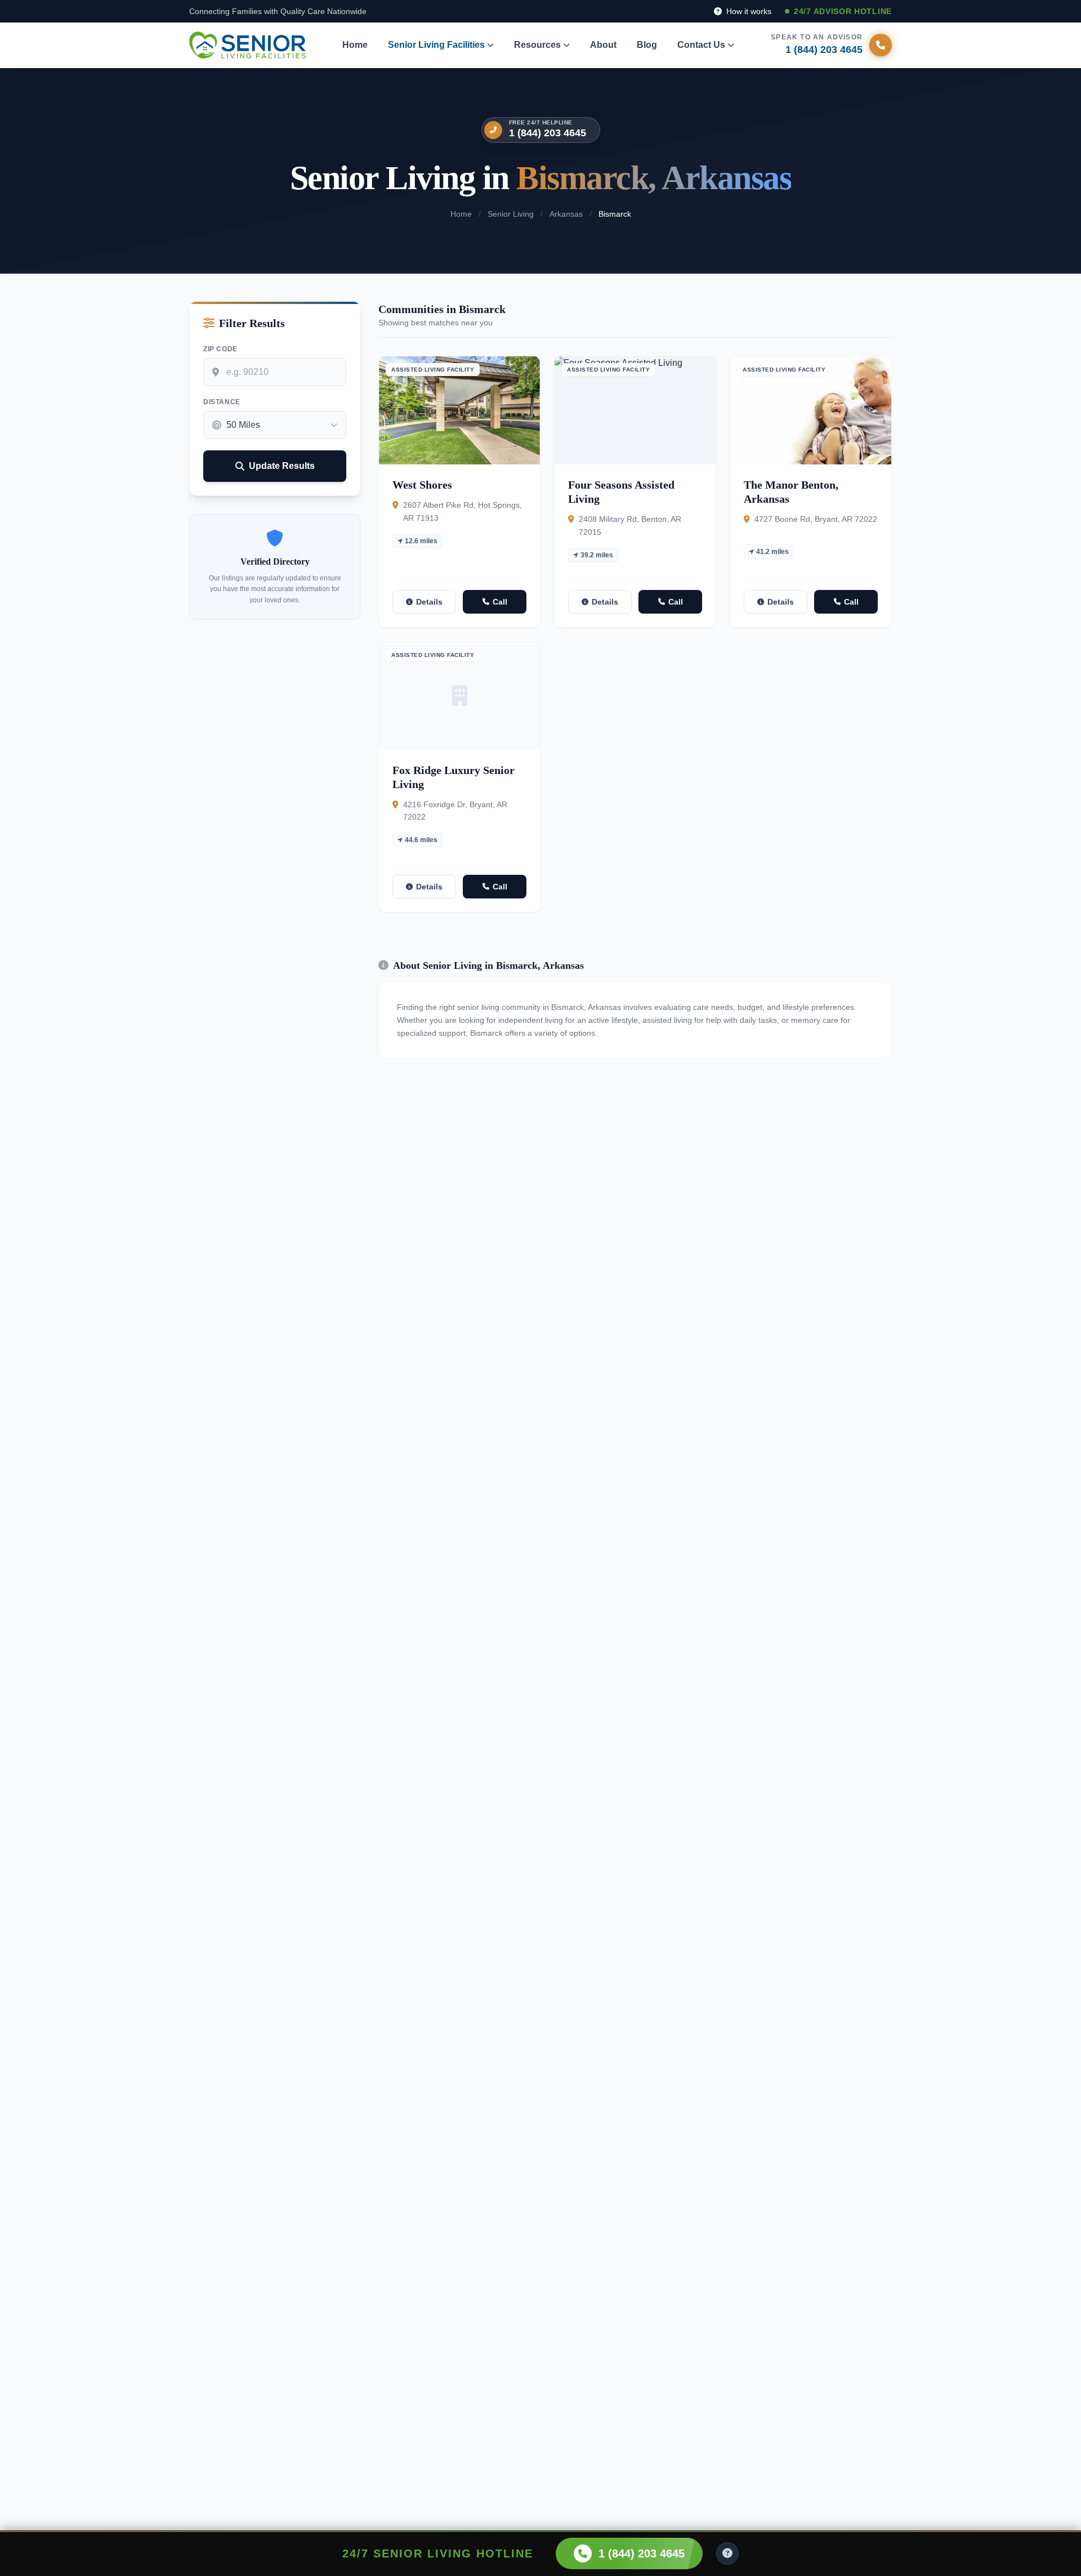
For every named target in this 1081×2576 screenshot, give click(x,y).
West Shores (422, 485)
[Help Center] (727, 2553)
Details (429, 602)
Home (355, 45)
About (603, 45)
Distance (222, 402)
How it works (748, 11)
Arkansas (566, 214)
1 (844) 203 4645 (548, 133)
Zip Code (220, 349)
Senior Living (511, 214)
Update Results (282, 466)
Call (500, 602)
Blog (647, 45)
